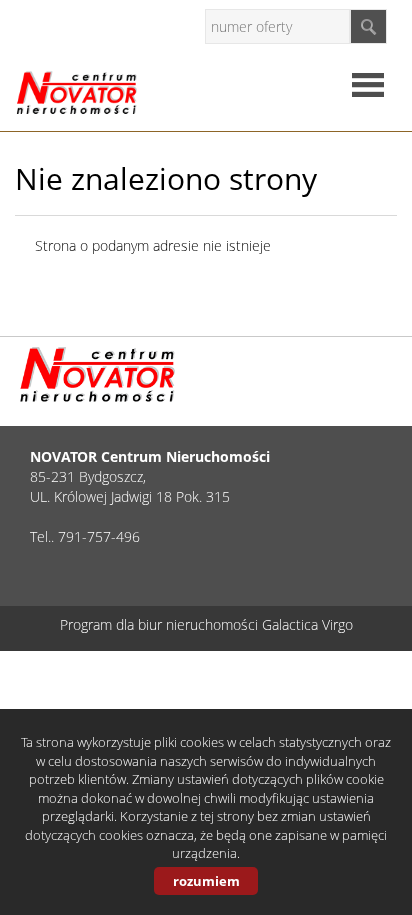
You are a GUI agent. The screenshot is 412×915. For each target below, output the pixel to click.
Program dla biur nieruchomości (161, 624)
